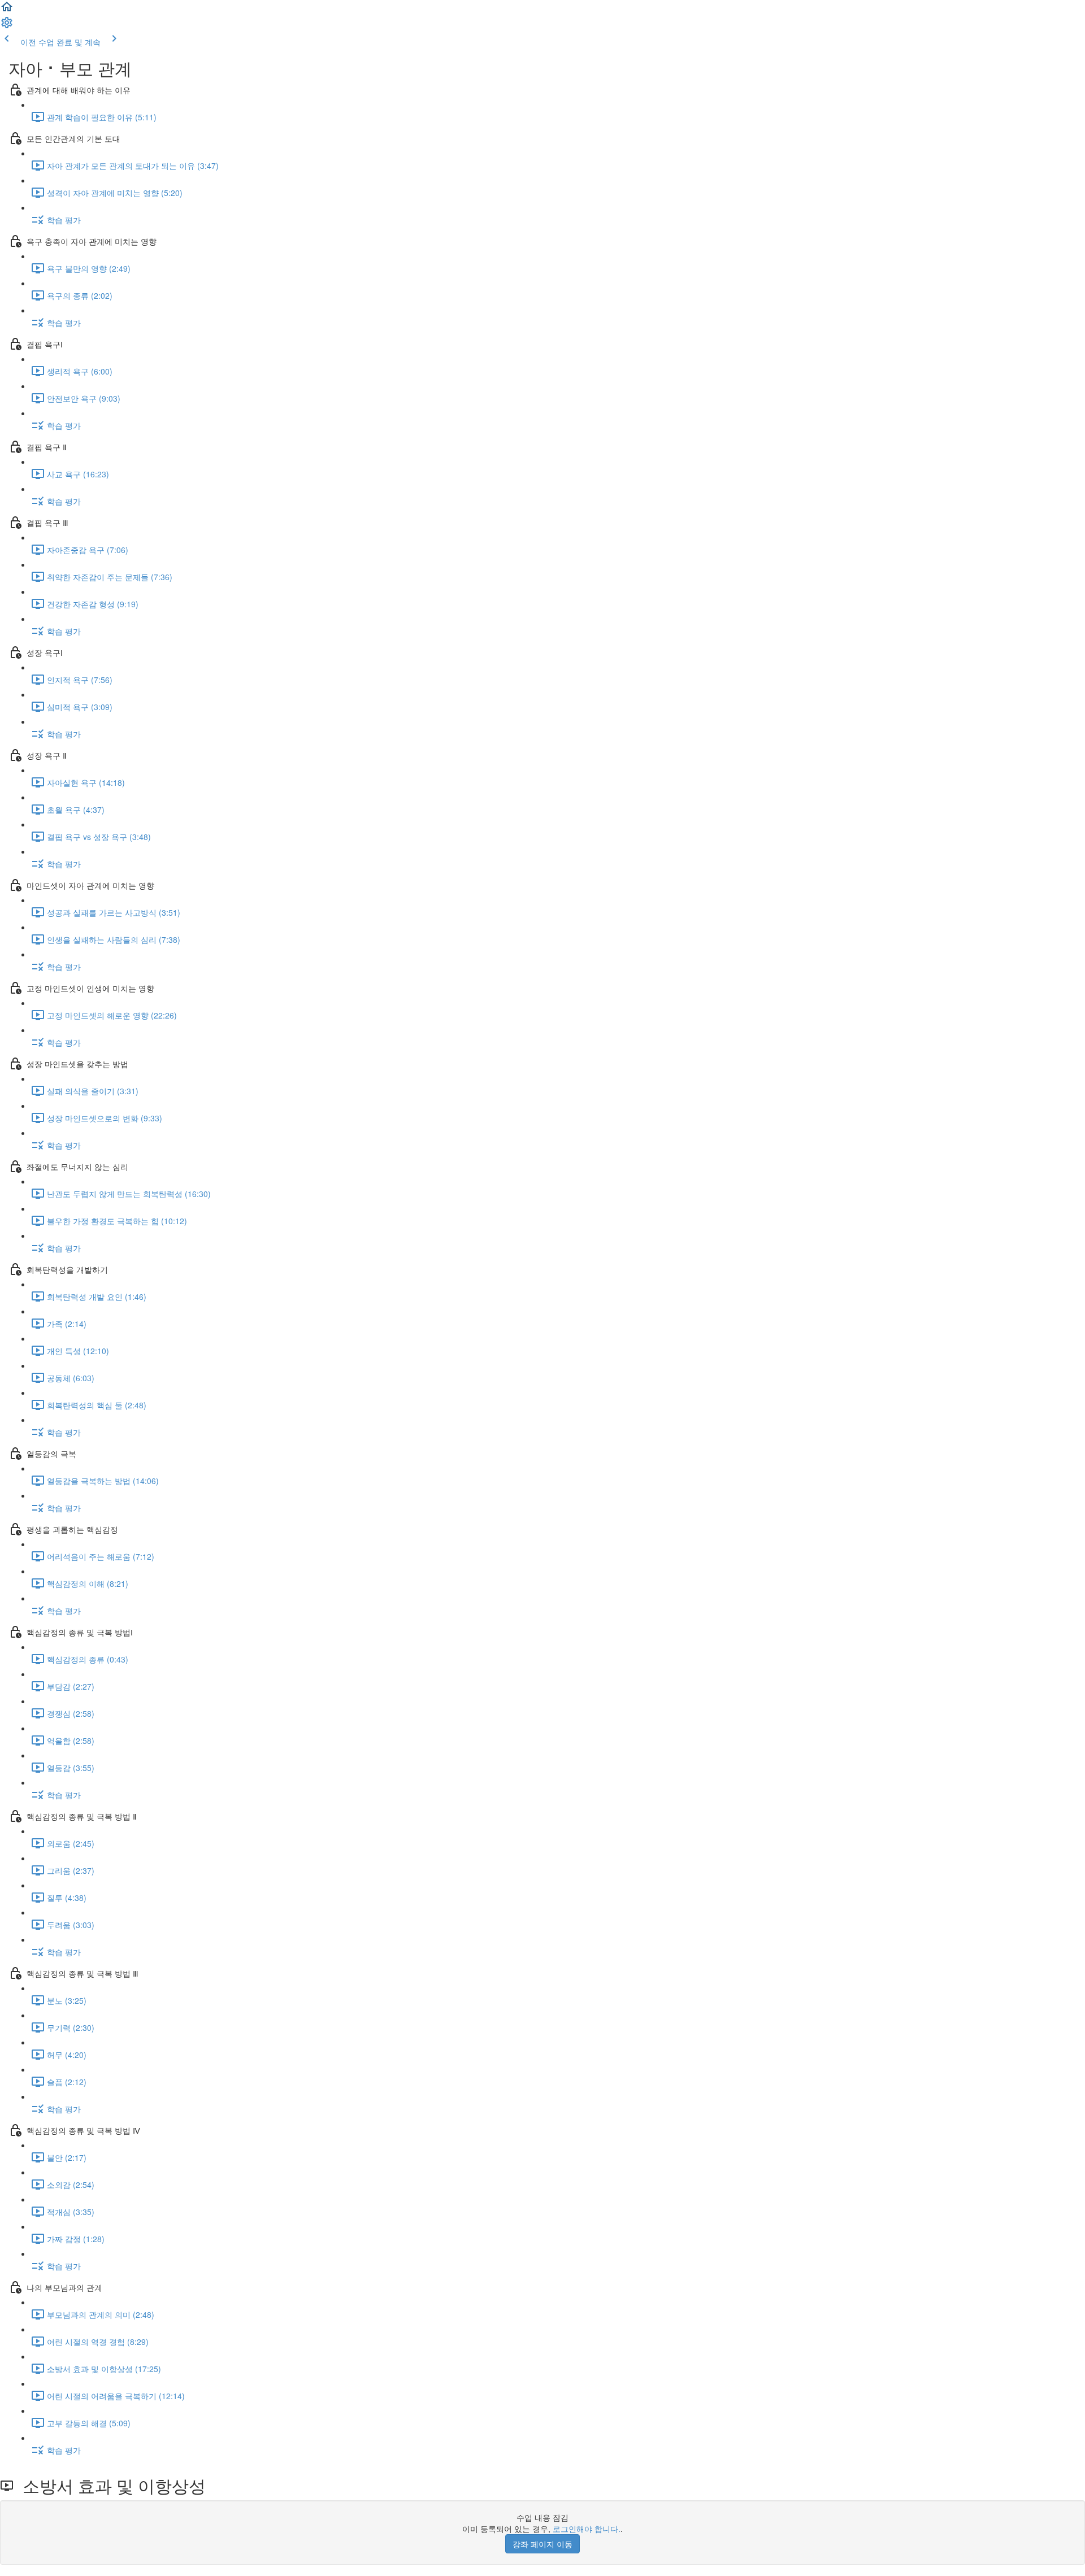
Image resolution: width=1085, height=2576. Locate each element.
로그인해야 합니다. (587, 2529)
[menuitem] (7, 26)
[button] (7, 10)
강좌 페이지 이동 (542, 2544)
